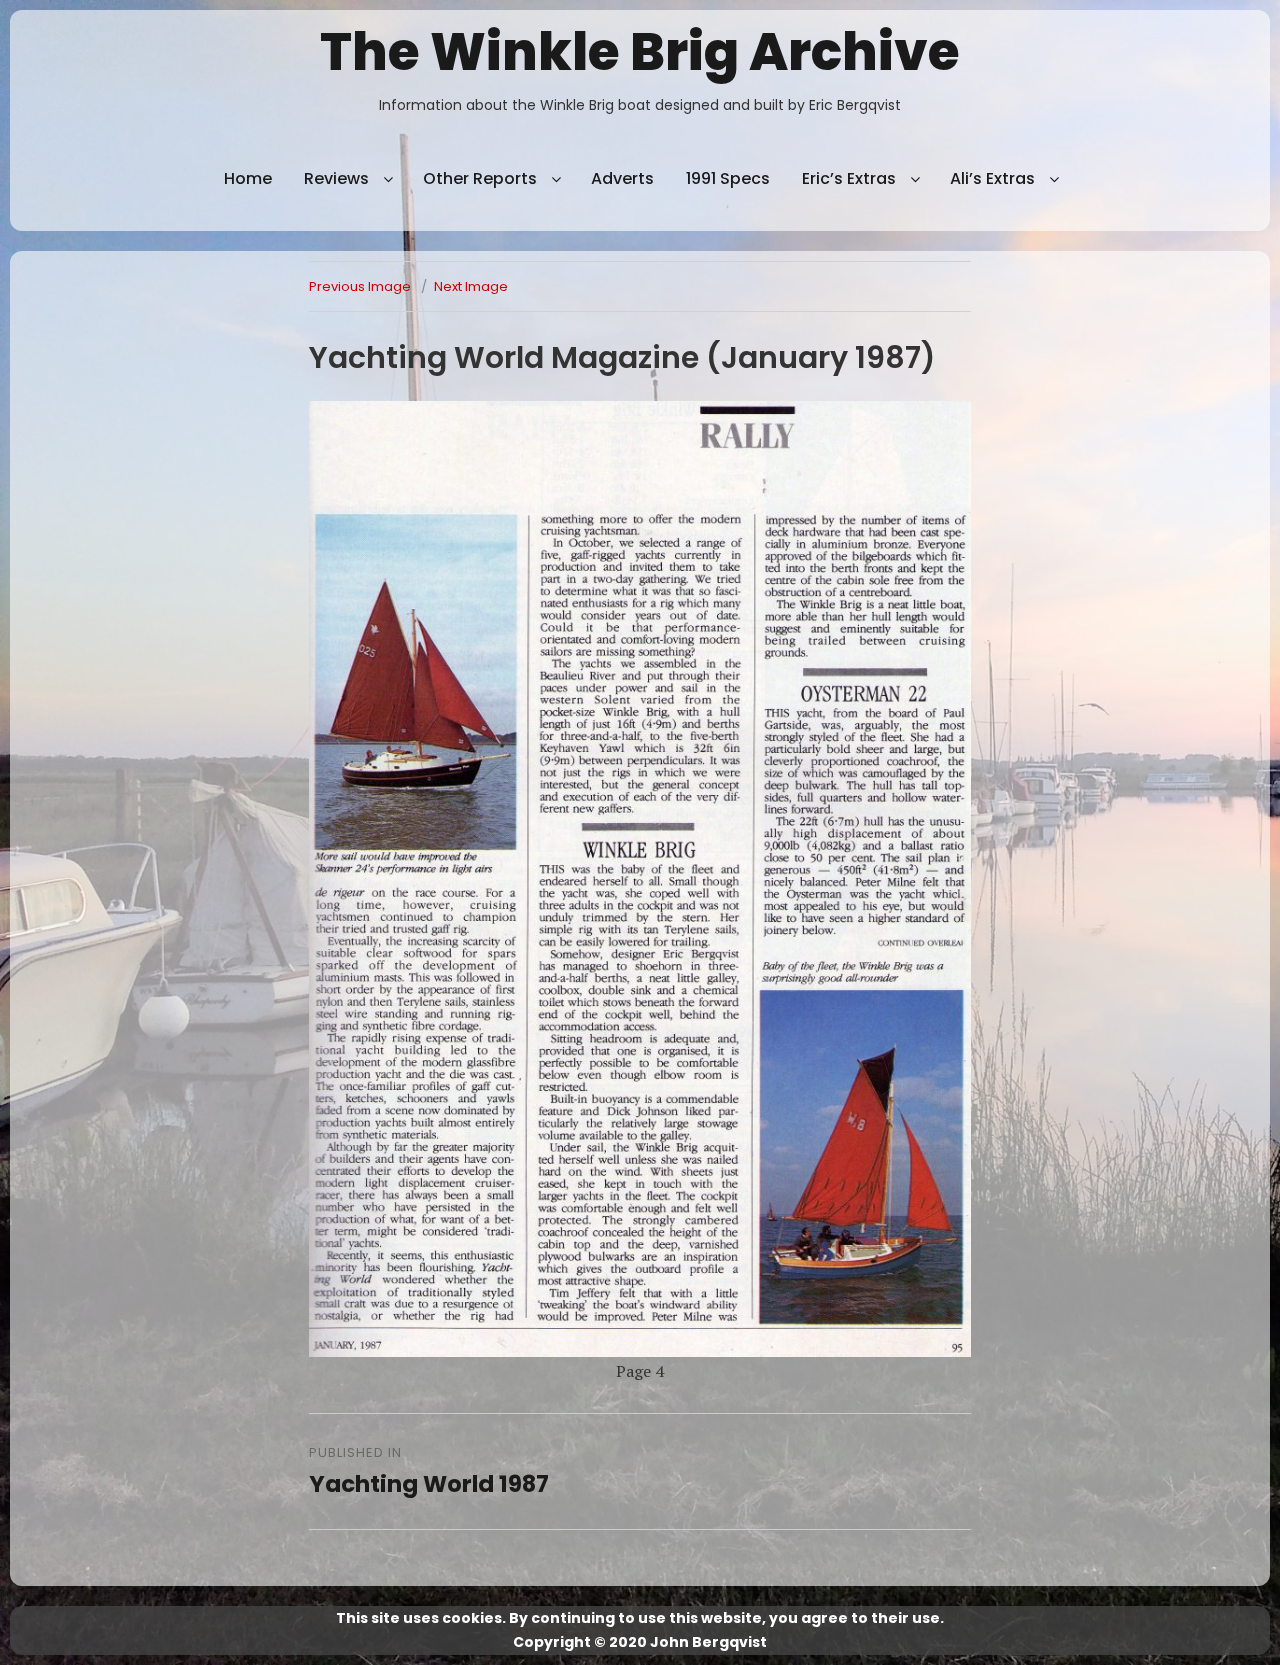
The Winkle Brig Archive (640, 51)
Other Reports (480, 178)
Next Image (471, 286)
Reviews (336, 178)
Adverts (622, 178)
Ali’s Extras (992, 178)
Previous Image (360, 286)
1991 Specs (728, 178)
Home (248, 178)
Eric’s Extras (849, 178)
